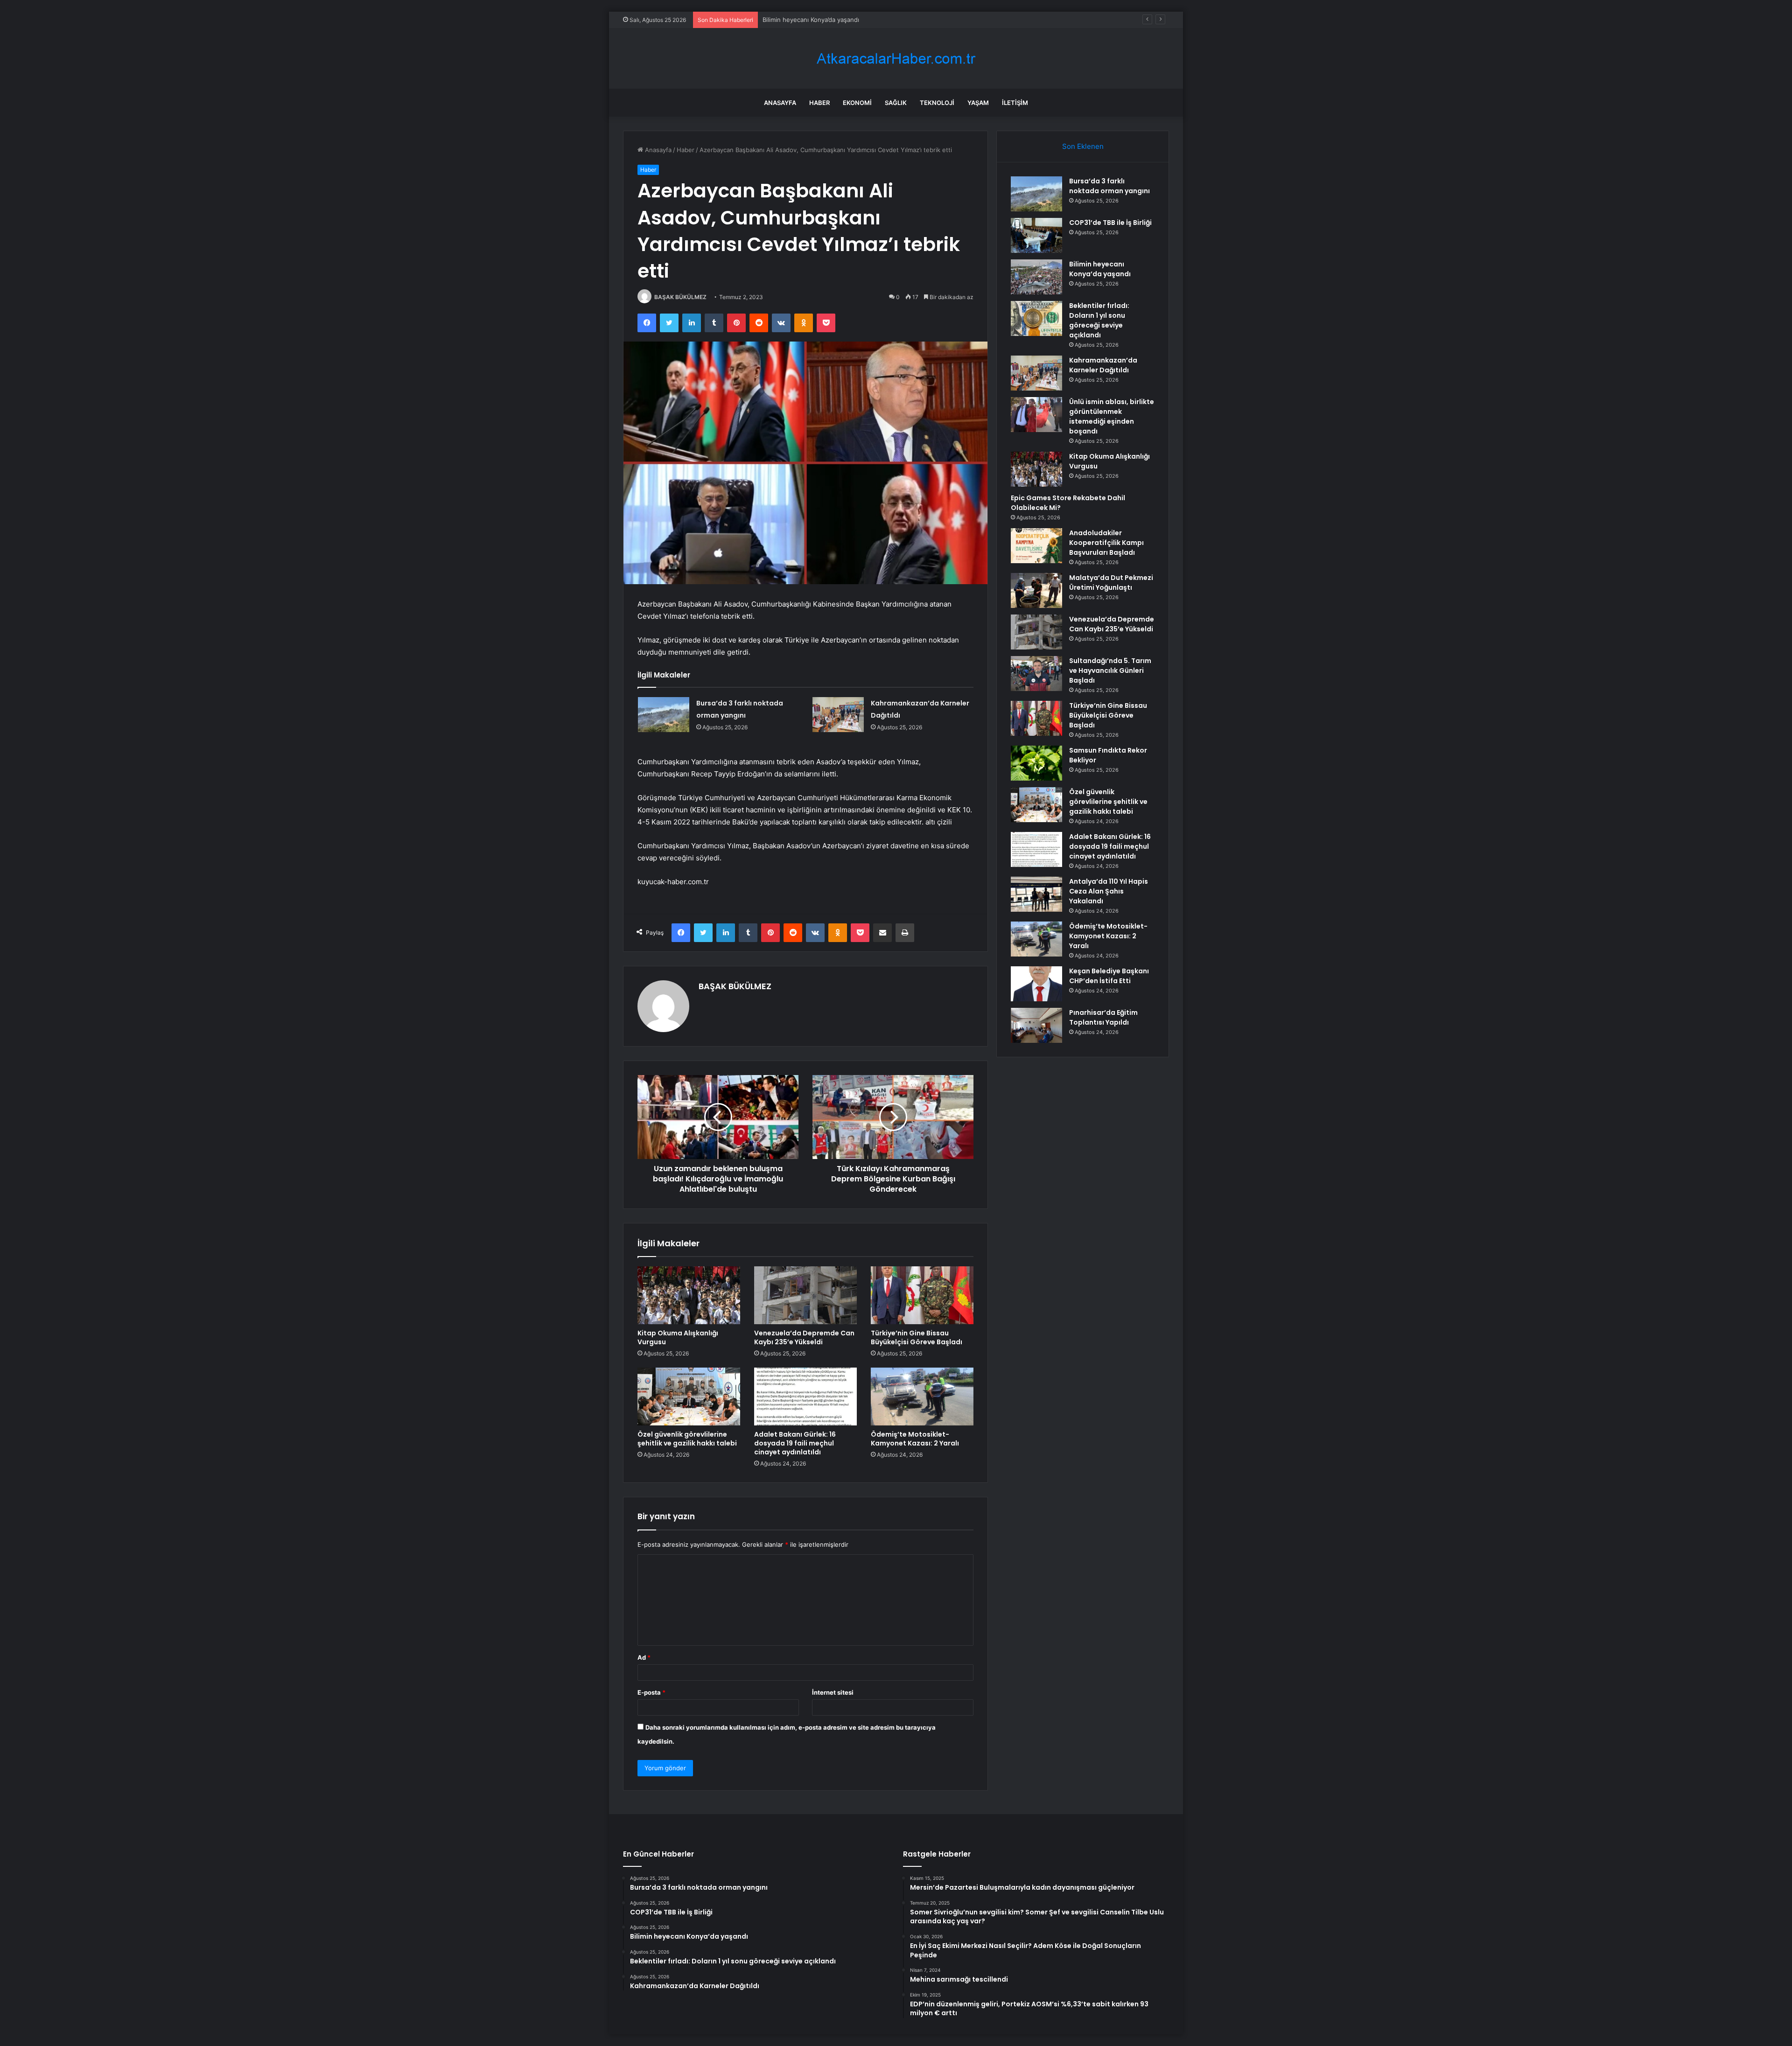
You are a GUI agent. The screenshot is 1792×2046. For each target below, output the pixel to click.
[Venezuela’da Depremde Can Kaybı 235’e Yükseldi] (805, 1295)
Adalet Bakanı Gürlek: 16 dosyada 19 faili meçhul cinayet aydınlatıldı (795, 1443)
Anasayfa (780, 103)
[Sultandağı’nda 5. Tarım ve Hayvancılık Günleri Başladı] (1036, 674)
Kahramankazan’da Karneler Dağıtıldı (1103, 365)
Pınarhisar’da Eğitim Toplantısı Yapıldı (1103, 1017)
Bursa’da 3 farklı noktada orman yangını (1109, 186)
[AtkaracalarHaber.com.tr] (896, 59)
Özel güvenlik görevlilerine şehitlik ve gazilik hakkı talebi (687, 1439)
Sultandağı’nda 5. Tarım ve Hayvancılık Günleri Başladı (1110, 670)
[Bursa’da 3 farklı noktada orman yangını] (664, 715)
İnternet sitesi (833, 1692)
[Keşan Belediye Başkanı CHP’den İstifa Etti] (1036, 984)
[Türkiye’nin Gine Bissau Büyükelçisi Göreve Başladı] (922, 1295)
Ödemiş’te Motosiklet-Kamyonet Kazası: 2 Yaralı (915, 1439)
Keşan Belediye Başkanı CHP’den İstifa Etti (1109, 976)
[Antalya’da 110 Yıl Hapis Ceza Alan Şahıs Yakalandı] (1036, 894)
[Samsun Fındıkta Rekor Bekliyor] (1036, 763)
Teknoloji (937, 103)
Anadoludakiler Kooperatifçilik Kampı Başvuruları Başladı (1106, 543)
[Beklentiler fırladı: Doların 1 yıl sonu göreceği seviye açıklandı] (1036, 318)
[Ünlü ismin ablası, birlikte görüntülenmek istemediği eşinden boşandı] (1036, 415)
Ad (644, 1657)
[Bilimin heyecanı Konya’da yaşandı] (1036, 277)
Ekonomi (857, 103)
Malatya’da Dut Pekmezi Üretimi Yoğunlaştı (1111, 583)
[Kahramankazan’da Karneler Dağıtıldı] (838, 715)
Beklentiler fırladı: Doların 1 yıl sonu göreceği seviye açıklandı (1099, 320)
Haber (819, 103)
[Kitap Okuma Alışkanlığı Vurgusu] (689, 1295)
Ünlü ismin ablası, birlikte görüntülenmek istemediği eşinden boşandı (1112, 416)
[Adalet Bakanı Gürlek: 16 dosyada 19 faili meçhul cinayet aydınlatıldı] (805, 1397)
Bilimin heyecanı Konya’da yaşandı (1100, 269)
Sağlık (896, 103)
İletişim (1015, 103)
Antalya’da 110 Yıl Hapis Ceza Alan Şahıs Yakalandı (1109, 891)
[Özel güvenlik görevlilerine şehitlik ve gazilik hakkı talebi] (689, 1397)
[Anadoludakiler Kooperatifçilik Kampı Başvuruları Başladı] (1036, 546)
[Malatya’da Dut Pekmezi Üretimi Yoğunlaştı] (1036, 590)
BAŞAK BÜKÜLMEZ (680, 297)
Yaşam (978, 103)
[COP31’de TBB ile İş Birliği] (1036, 235)
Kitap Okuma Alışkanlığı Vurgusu (678, 1337)
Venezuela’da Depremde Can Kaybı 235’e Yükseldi (804, 1337)
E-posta (651, 1692)
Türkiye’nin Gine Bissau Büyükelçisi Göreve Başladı (917, 1337)
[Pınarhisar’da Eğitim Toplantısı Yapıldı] (1036, 1025)
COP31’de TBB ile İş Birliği (1110, 223)
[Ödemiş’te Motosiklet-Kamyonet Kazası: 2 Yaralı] (922, 1397)
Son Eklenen (1083, 146)
